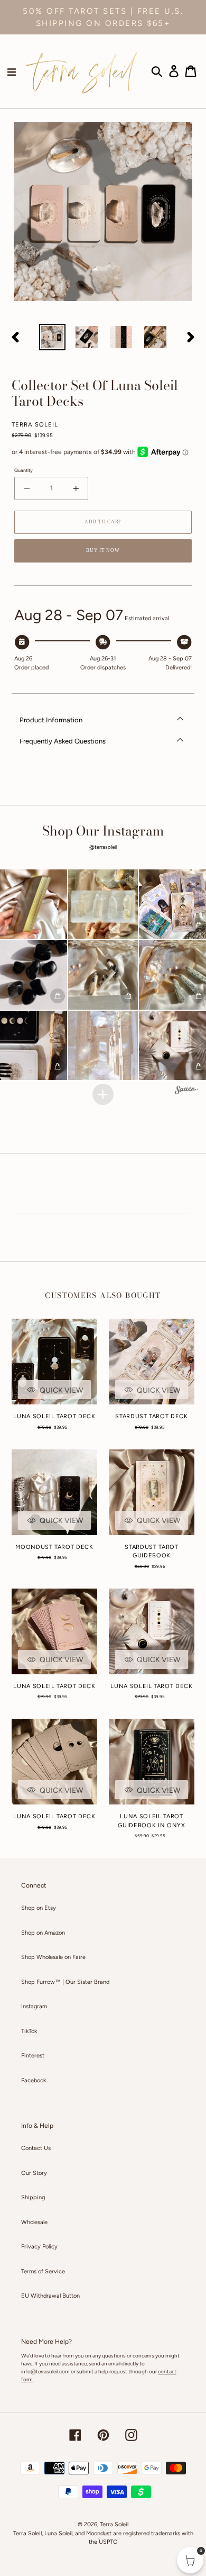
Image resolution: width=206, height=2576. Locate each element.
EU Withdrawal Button (50, 2296)
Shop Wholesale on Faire (53, 1957)
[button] (103, 904)
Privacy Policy (39, 2247)
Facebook (34, 2080)
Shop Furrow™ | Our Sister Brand (65, 1982)
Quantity (24, 470)
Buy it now (103, 550)
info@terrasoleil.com (45, 2371)
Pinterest (33, 2056)
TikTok (29, 2031)
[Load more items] (103, 1094)
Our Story (34, 2173)
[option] (53, 337)
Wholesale (34, 2222)
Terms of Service (43, 2271)
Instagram (34, 2006)
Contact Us (36, 2148)
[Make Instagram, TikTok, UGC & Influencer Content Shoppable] (186, 1091)
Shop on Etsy (39, 1908)
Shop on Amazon (43, 1933)
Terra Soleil (114, 2524)
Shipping (33, 2197)
